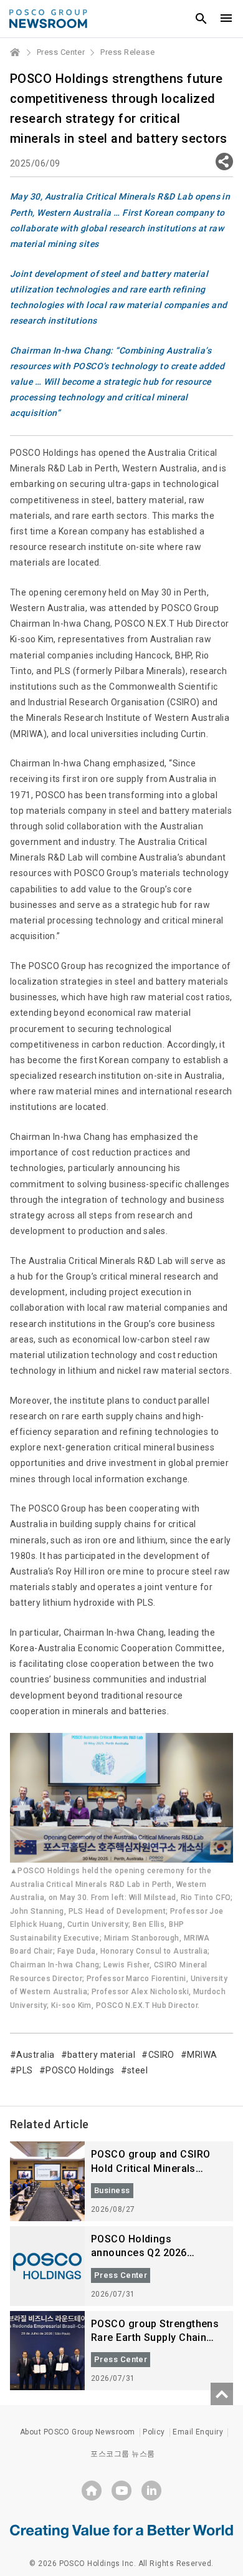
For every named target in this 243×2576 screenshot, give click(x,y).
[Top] (222, 2394)
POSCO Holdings (80, 2070)
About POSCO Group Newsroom (78, 2432)
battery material (101, 2055)
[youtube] (121, 2491)
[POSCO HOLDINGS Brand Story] (121, 2530)
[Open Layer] (224, 162)
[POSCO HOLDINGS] (92, 2491)
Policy (154, 2432)
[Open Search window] (201, 19)
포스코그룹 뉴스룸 (122, 2454)
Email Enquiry (198, 2432)
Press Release (127, 52)
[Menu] (226, 19)
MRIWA (202, 2055)
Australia (35, 2055)
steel (137, 2070)
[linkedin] (151, 2491)
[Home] (16, 52)
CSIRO (161, 2055)
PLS (24, 2070)
